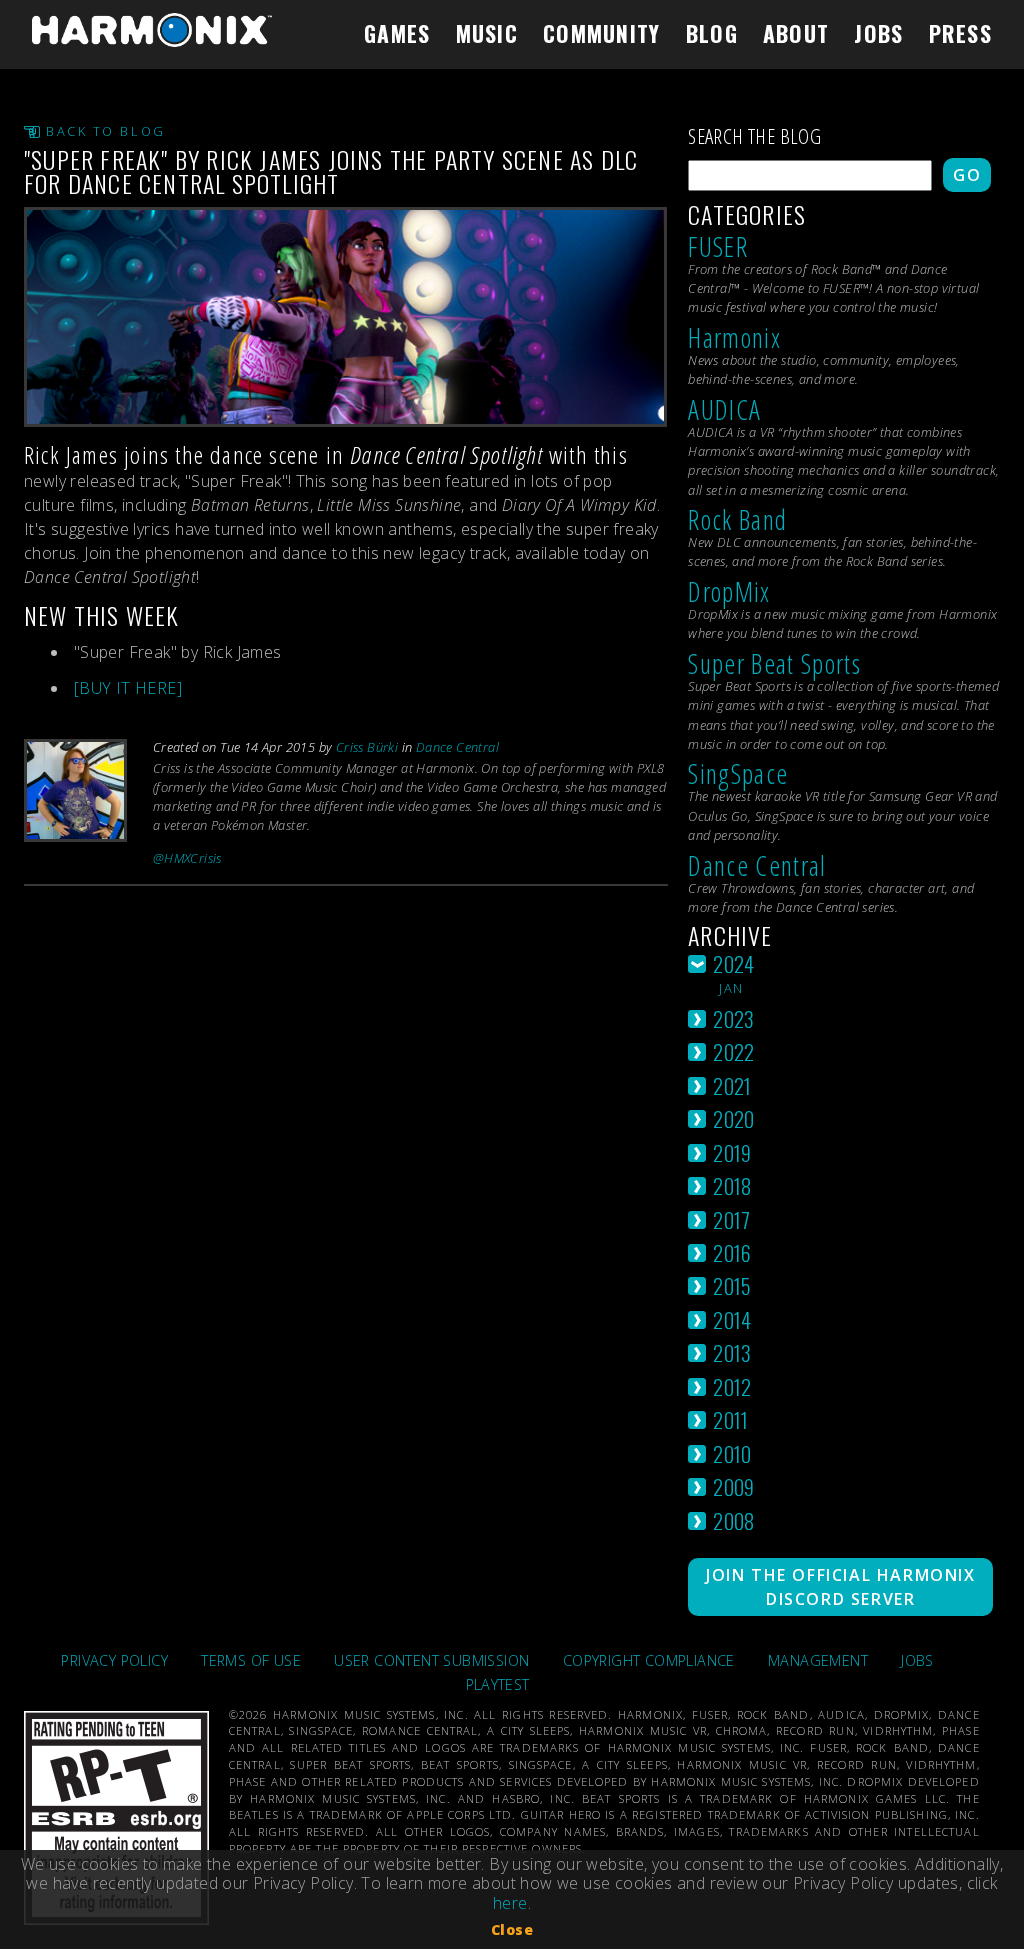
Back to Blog (106, 131)
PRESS (960, 33)
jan (731, 988)
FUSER (718, 246)
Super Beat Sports (774, 663)
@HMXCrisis (187, 858)
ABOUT (796, 33)
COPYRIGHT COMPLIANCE (649, 1660)
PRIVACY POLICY (114, 1660)
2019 (732, 1152)
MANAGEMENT (818, 1660)
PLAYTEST (498, 1684)
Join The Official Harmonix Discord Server (841, 1587)
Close (512, 1929)
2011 (731, 1419)
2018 (732, 1185)
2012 (732, 1386)
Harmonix (734, 337)
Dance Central (457, 747)
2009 (734, 1486)
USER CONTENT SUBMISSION (431, 1660)
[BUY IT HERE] (128, 688)
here (510, 1903)
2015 (732, 1285)
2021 (732, 1085)
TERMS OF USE (251, 1660)
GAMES (397, 33)
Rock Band (737, 519)
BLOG (712, 33)
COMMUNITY (602, 33)
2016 (732, 1252)
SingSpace (738, 773)
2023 (734, 1018)
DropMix (729, 591)
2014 (732, 1319)
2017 (732, 1219)
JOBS (878, 33)
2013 (732, 1352)
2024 (734, 963)
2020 (734, 1118)
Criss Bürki (367, 747)
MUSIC (487, 33)
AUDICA (724, 409)
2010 (732, 1453)
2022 (734, 1051)
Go (967, 175)
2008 (734, 1520)
